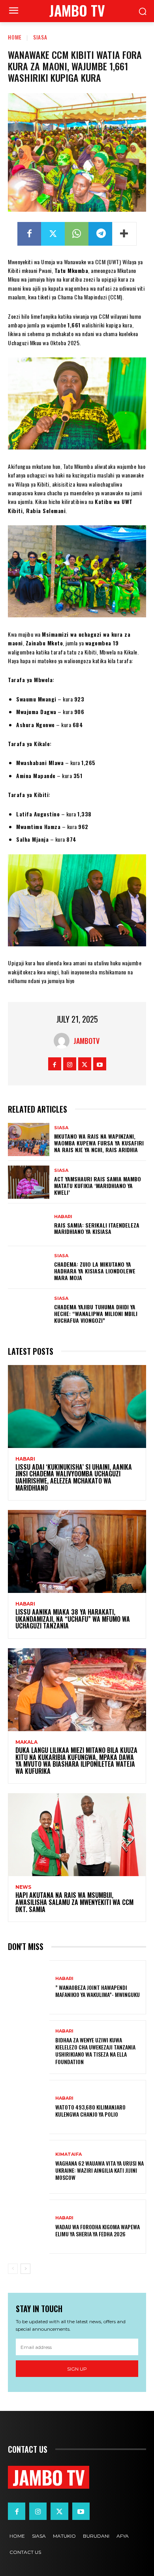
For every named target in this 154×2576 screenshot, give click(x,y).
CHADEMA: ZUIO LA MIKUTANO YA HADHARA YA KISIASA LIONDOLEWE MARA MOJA (95, 1271)
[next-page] (25, 2269)
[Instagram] (70, 1064)
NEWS (23, 1887)
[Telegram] (100, 234)
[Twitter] (53, 234)
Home (15, 37)
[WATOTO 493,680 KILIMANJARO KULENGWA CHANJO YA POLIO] (29, 2107)
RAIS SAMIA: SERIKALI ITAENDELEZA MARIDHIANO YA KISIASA (97, 1228)
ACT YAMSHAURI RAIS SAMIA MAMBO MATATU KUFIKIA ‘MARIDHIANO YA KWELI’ (98, 1186)
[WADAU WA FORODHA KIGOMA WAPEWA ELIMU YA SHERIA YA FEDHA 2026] (29, 2227)
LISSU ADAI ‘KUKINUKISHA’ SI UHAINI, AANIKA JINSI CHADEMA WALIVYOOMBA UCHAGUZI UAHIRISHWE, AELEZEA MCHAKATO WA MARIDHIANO (74, 1477)
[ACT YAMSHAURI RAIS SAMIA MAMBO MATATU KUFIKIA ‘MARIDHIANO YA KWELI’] (29, 1182)
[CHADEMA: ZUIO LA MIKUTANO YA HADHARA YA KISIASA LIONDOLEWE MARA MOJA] (29, 1267)
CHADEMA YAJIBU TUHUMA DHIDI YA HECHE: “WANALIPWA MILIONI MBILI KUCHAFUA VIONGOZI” (96, 1313)
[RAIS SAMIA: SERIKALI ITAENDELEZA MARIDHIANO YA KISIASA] (29, 1225)
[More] (124, 234)
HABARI (63, 1217)
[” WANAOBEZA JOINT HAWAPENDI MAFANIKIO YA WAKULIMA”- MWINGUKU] (29, 1987)
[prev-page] (13, 2269)
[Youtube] (100, 1064)
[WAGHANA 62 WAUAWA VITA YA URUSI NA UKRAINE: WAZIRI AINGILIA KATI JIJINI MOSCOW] (29, 2167)
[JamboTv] (64, 1041)
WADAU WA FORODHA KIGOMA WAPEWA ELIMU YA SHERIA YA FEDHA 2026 (98, 2230)
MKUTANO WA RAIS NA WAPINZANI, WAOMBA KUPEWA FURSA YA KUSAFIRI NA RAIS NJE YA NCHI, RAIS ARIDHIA (99, 1143)
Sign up (77, 2369)
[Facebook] (29, 234)
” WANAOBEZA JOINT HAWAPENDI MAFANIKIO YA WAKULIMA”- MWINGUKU (98, 1991)
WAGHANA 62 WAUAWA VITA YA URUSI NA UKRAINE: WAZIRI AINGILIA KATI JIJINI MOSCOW (100, 2170)
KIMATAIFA (69, 2154)
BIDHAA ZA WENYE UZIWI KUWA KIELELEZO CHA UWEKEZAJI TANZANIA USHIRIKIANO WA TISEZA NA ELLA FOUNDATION (95, 2051)
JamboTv (86, 1041)
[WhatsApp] (77, 234)
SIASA (40, 37)
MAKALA (26, 1742)
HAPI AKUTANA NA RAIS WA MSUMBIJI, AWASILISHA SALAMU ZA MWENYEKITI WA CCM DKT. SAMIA (74, 1902)
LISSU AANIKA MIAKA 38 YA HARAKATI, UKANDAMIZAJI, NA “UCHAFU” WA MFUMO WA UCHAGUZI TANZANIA (73, 1619)
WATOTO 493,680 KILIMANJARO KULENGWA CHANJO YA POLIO (90, 2111)
